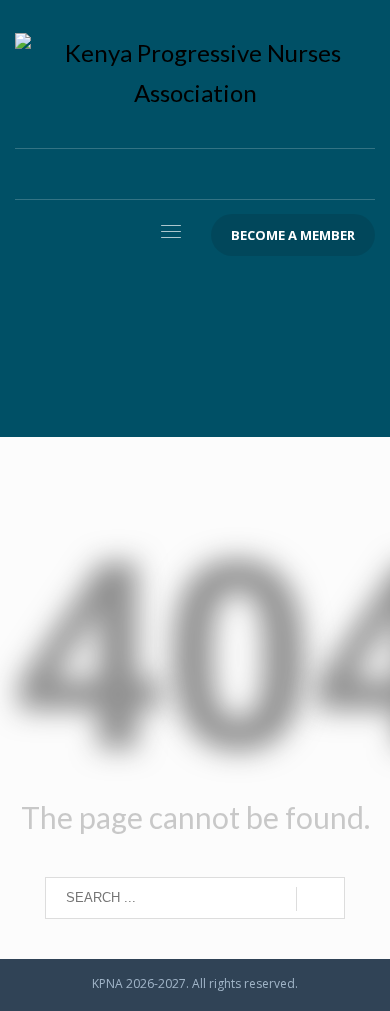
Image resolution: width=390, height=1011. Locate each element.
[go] (320, 899)
